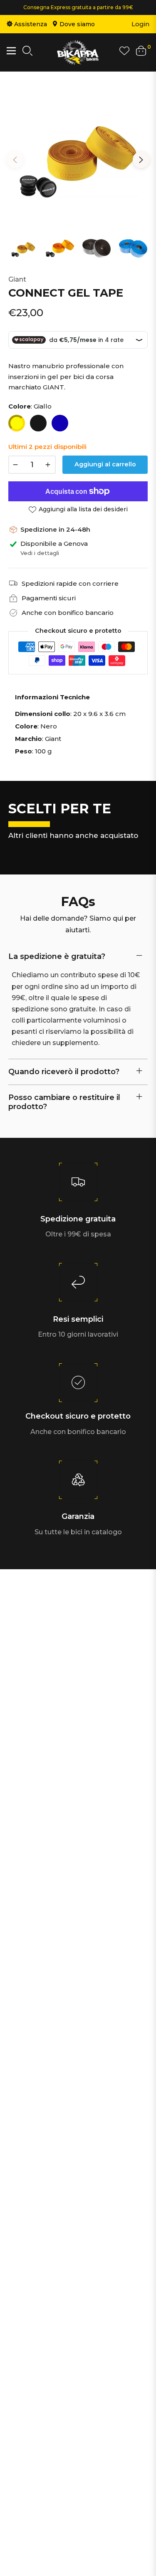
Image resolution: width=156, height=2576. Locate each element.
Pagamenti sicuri (49, 598)
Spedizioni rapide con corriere (70, 583)
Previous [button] (15, 160)
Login (140, 24)
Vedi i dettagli (40, 553)
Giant (17, 279)
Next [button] (141, 160)
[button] (27, 52)
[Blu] (60, 423)
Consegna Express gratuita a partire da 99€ (78, 7)
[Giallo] (17, 423)
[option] (78, 156)
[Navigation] (11, 51)
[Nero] (38, 423)
